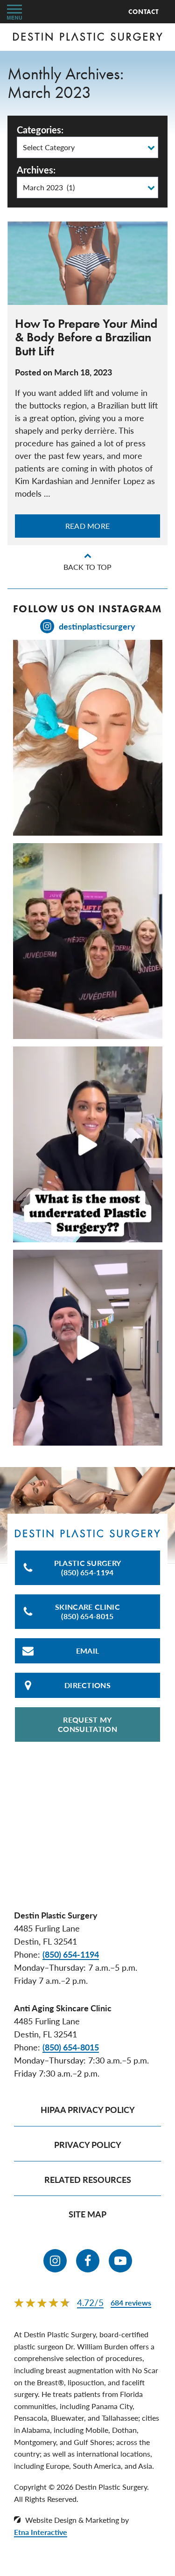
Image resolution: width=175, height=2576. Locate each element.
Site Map (87, 2214)
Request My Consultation (87, 1724)
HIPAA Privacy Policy (88, 2109)
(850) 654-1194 (71, 1954)
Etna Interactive (41, 2532)
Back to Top (87, 567)
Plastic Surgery (88, 1568)
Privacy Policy (88, 2144)
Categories (39, 130)
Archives (35, 170)
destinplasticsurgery (97, 626)
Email (88, 1651)
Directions (87, 1685)
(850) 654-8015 (71, 2047)
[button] (14, 12)
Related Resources (88, 2179)
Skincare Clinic (87, 1611)
